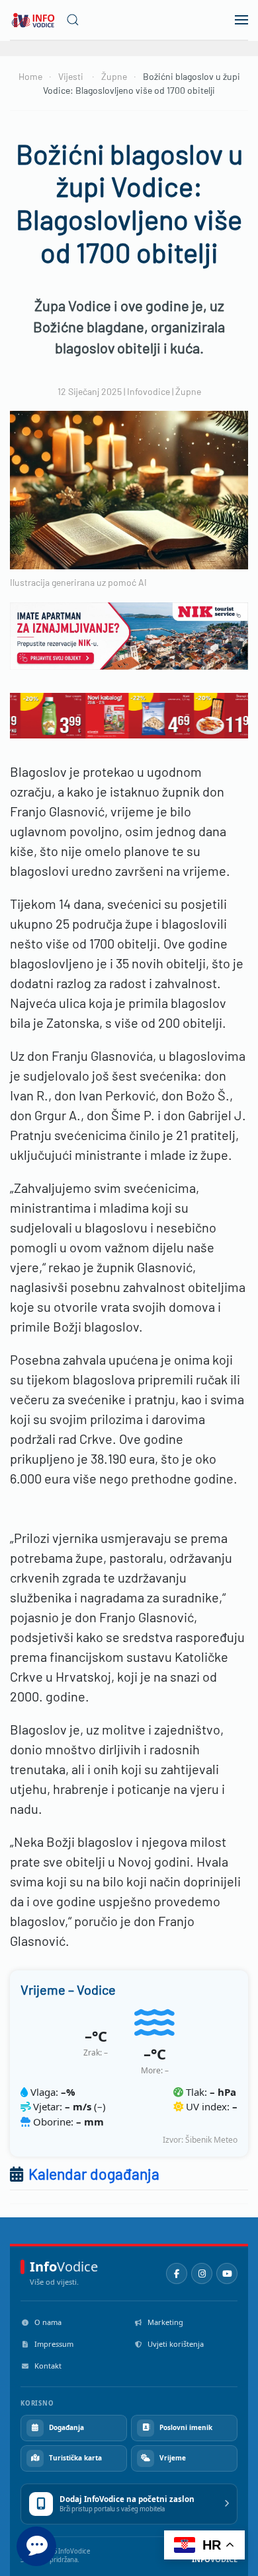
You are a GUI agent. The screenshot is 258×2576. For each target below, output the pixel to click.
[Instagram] (202, 2273)
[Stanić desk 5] (134, 713)
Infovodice (149, 391)
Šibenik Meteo (211, 2140)
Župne (188, 391)
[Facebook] (177, 2273)
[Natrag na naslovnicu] (33, 20)
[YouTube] (227, 2273)
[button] (73, 20)
